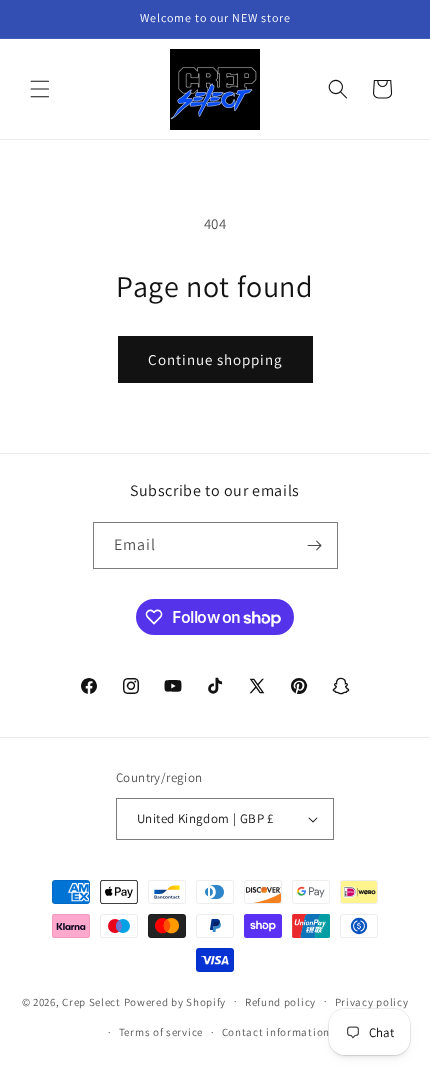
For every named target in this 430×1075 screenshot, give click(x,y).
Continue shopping (215, 359)
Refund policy (280, 1002)
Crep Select (91, 1001)
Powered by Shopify (175, 1001)
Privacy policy (372, 1002)
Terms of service (161, 1032)
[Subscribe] (315, 545)
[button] (40, 89)
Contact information (276, 1032)
